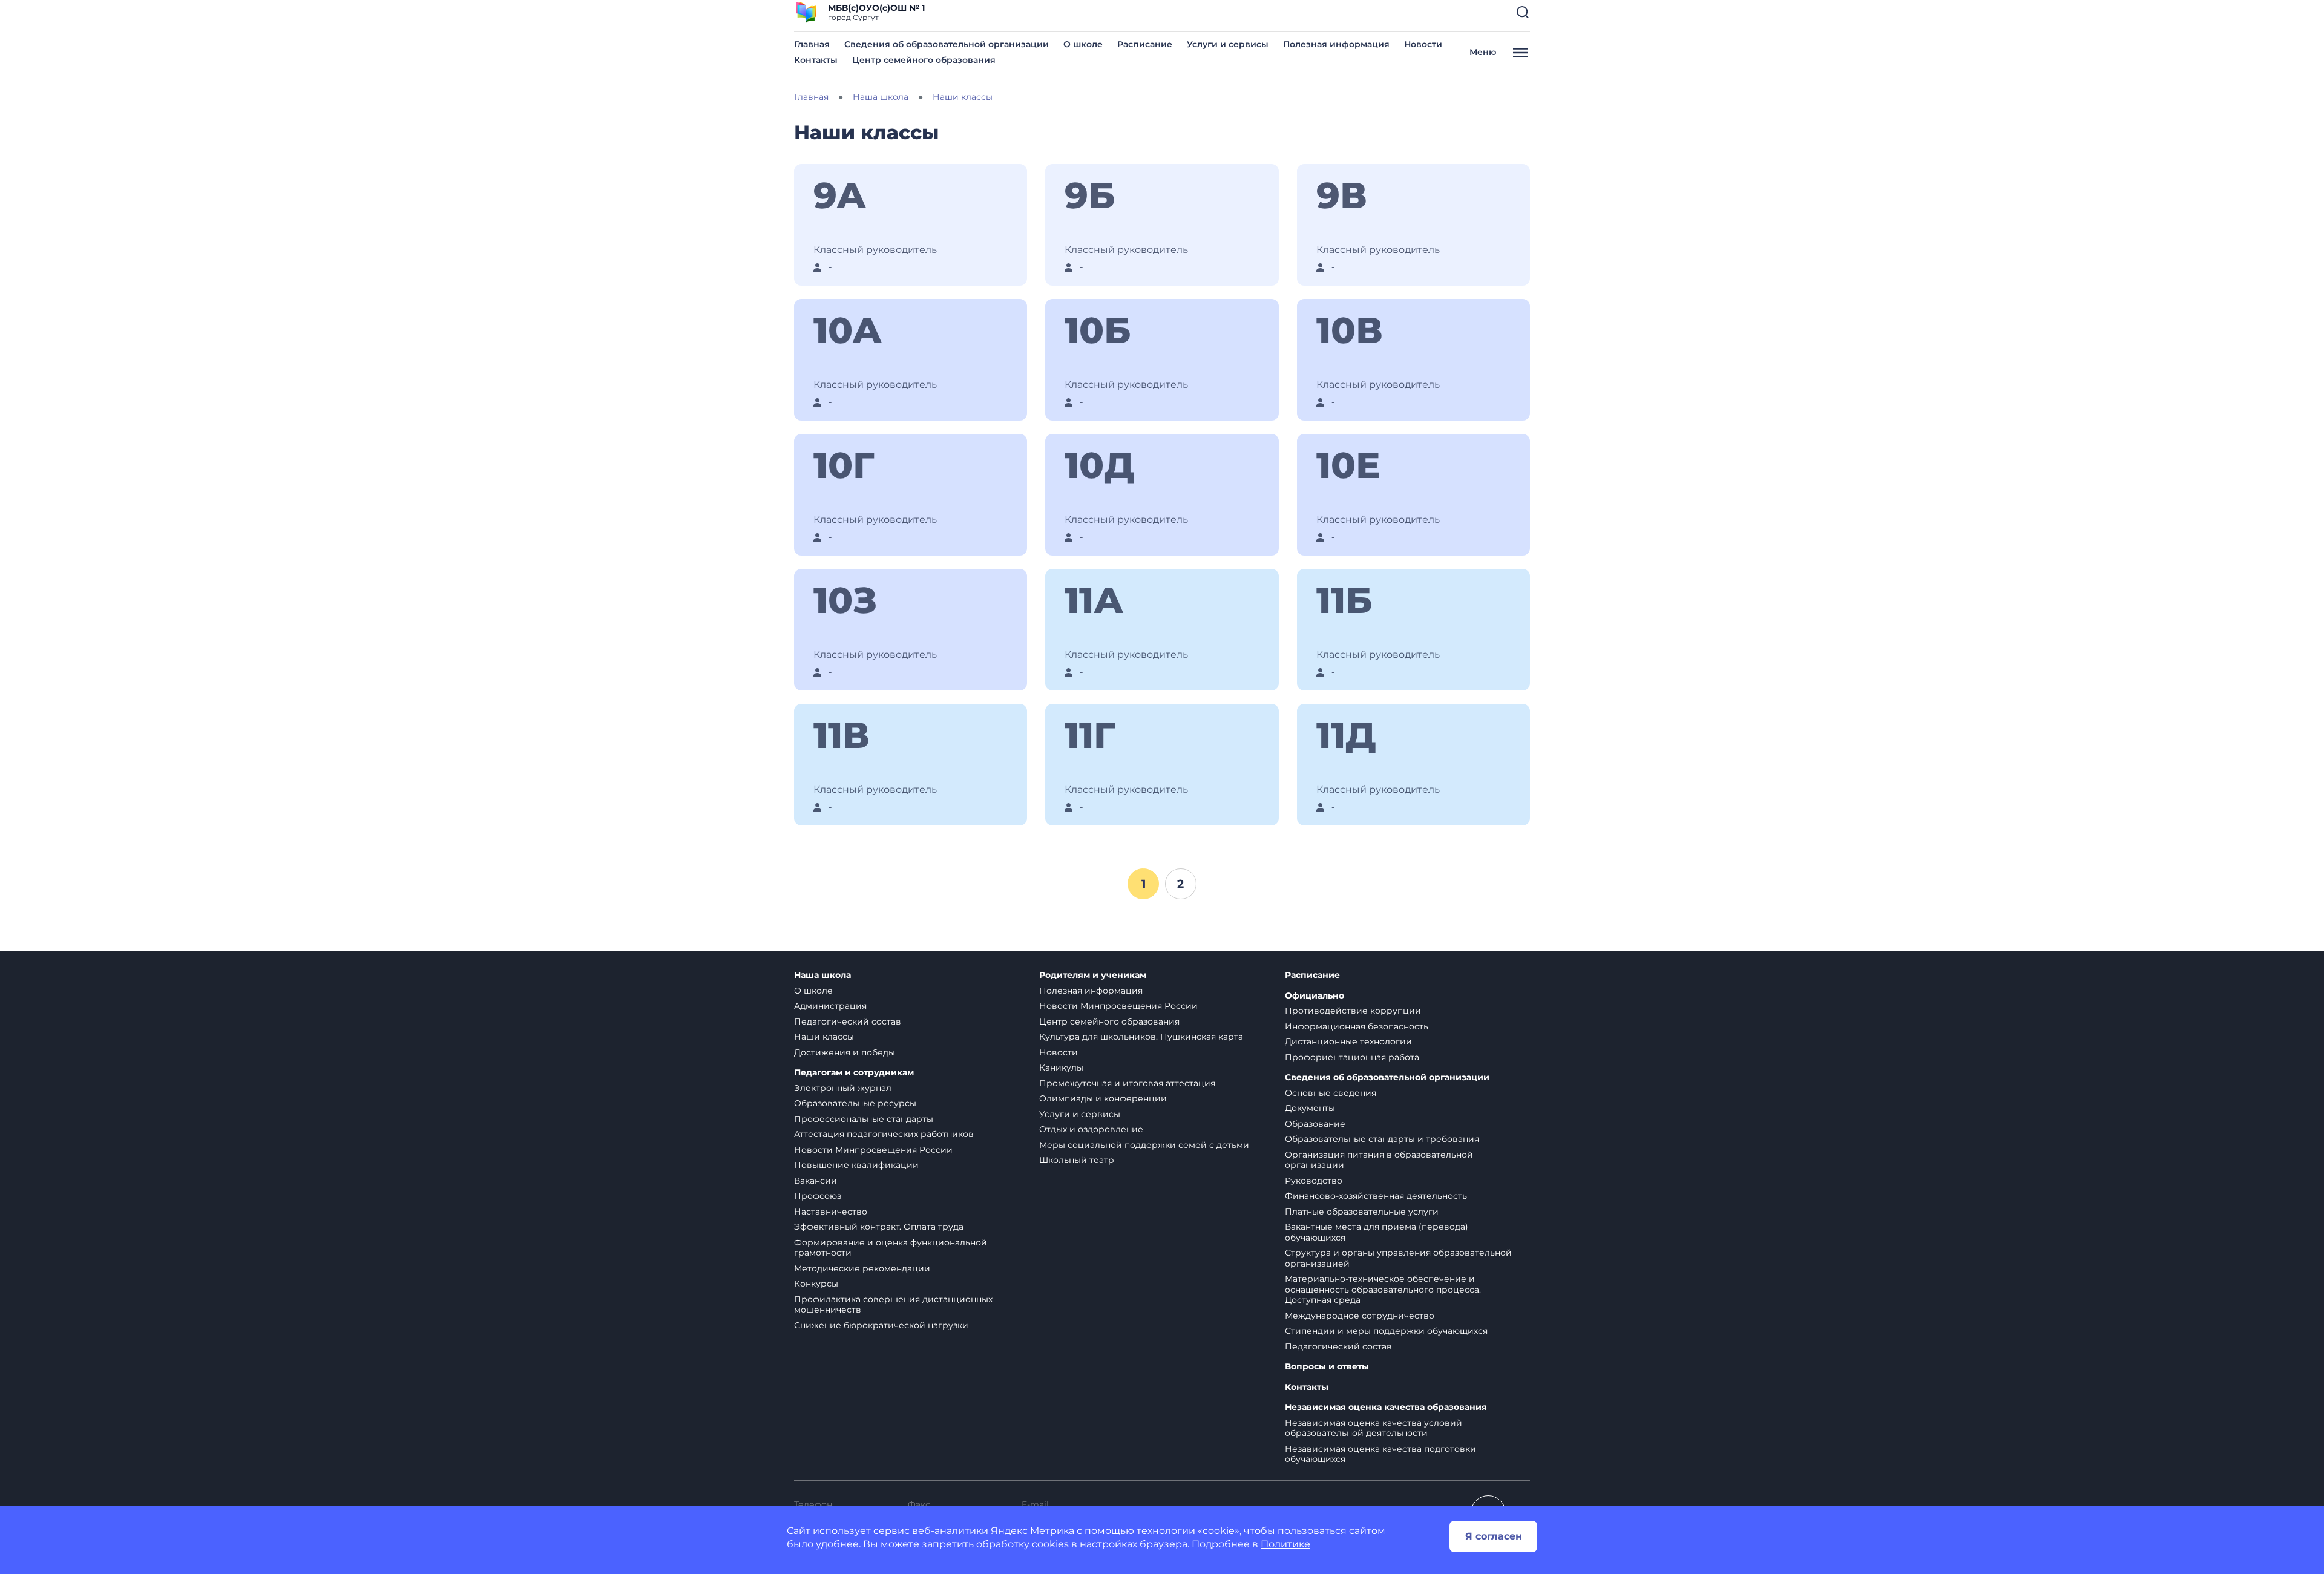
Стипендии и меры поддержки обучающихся (1386, 1331)
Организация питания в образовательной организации (1379, 1160)
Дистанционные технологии (1348, 1041)
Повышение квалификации (856, 1165)
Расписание (1145, 44)
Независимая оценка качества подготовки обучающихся (1380, 1454)
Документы (1310, 1108)
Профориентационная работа (1352, 1057)
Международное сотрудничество (1360, 1316)
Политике (1285, 1544)
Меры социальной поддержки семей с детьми (1144, 1145)
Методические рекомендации (862, 1268)
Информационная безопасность (1357, 1026)
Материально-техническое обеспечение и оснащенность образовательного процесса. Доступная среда (1383, 1289)
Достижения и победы (845, 1052)
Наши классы (824, 1037)
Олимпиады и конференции (1103, 1098)
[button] (1523, 12)
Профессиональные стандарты (864, 1119)
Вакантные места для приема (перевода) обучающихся (1377, 1232)
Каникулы (1061, 1067)
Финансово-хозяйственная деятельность (1376, 1196)
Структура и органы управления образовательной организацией (1398, 1258)
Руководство (1314, 1181)
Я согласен (1494, 1536)
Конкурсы (816, 1284)
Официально (1315, 996)
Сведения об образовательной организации (947, 44)
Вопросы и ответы (1327, 1367)
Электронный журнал (843, 1088)
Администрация (830, 1006)
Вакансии (816, 1181)
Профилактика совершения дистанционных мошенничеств (893, 1305)
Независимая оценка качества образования (1386, 1407)
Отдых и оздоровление (1091, 1129)
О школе (1083, 44)
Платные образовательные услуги (1362, 1212)
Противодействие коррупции (1353, 1011)
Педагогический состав (848, 1021)
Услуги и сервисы (1228, 44)
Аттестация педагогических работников (884, 1134)
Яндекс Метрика (1032, 1531)
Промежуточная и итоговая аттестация (1127, 1083)
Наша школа (822, 975)
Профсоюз (818, 1196)
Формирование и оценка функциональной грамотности (891, 1248)
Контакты (816, 60)
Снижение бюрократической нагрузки (881, 1325)
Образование (1315, 1124)
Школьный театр (1077, 1160)
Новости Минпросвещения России (873, 1150)
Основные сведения (1331, 1093)
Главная (812, 44)
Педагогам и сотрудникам (854, 1073)
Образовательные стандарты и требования (1382, 1139)
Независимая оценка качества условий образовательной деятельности (1374, 1428)
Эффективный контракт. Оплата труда (879, 1227)
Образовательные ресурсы (855, 1103)
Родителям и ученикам (1093, 975)
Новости (1423, 44)
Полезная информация (1336, 44)
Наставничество (831, 1212)
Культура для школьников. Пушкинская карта (1141, 1037)
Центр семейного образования (924, 60)
